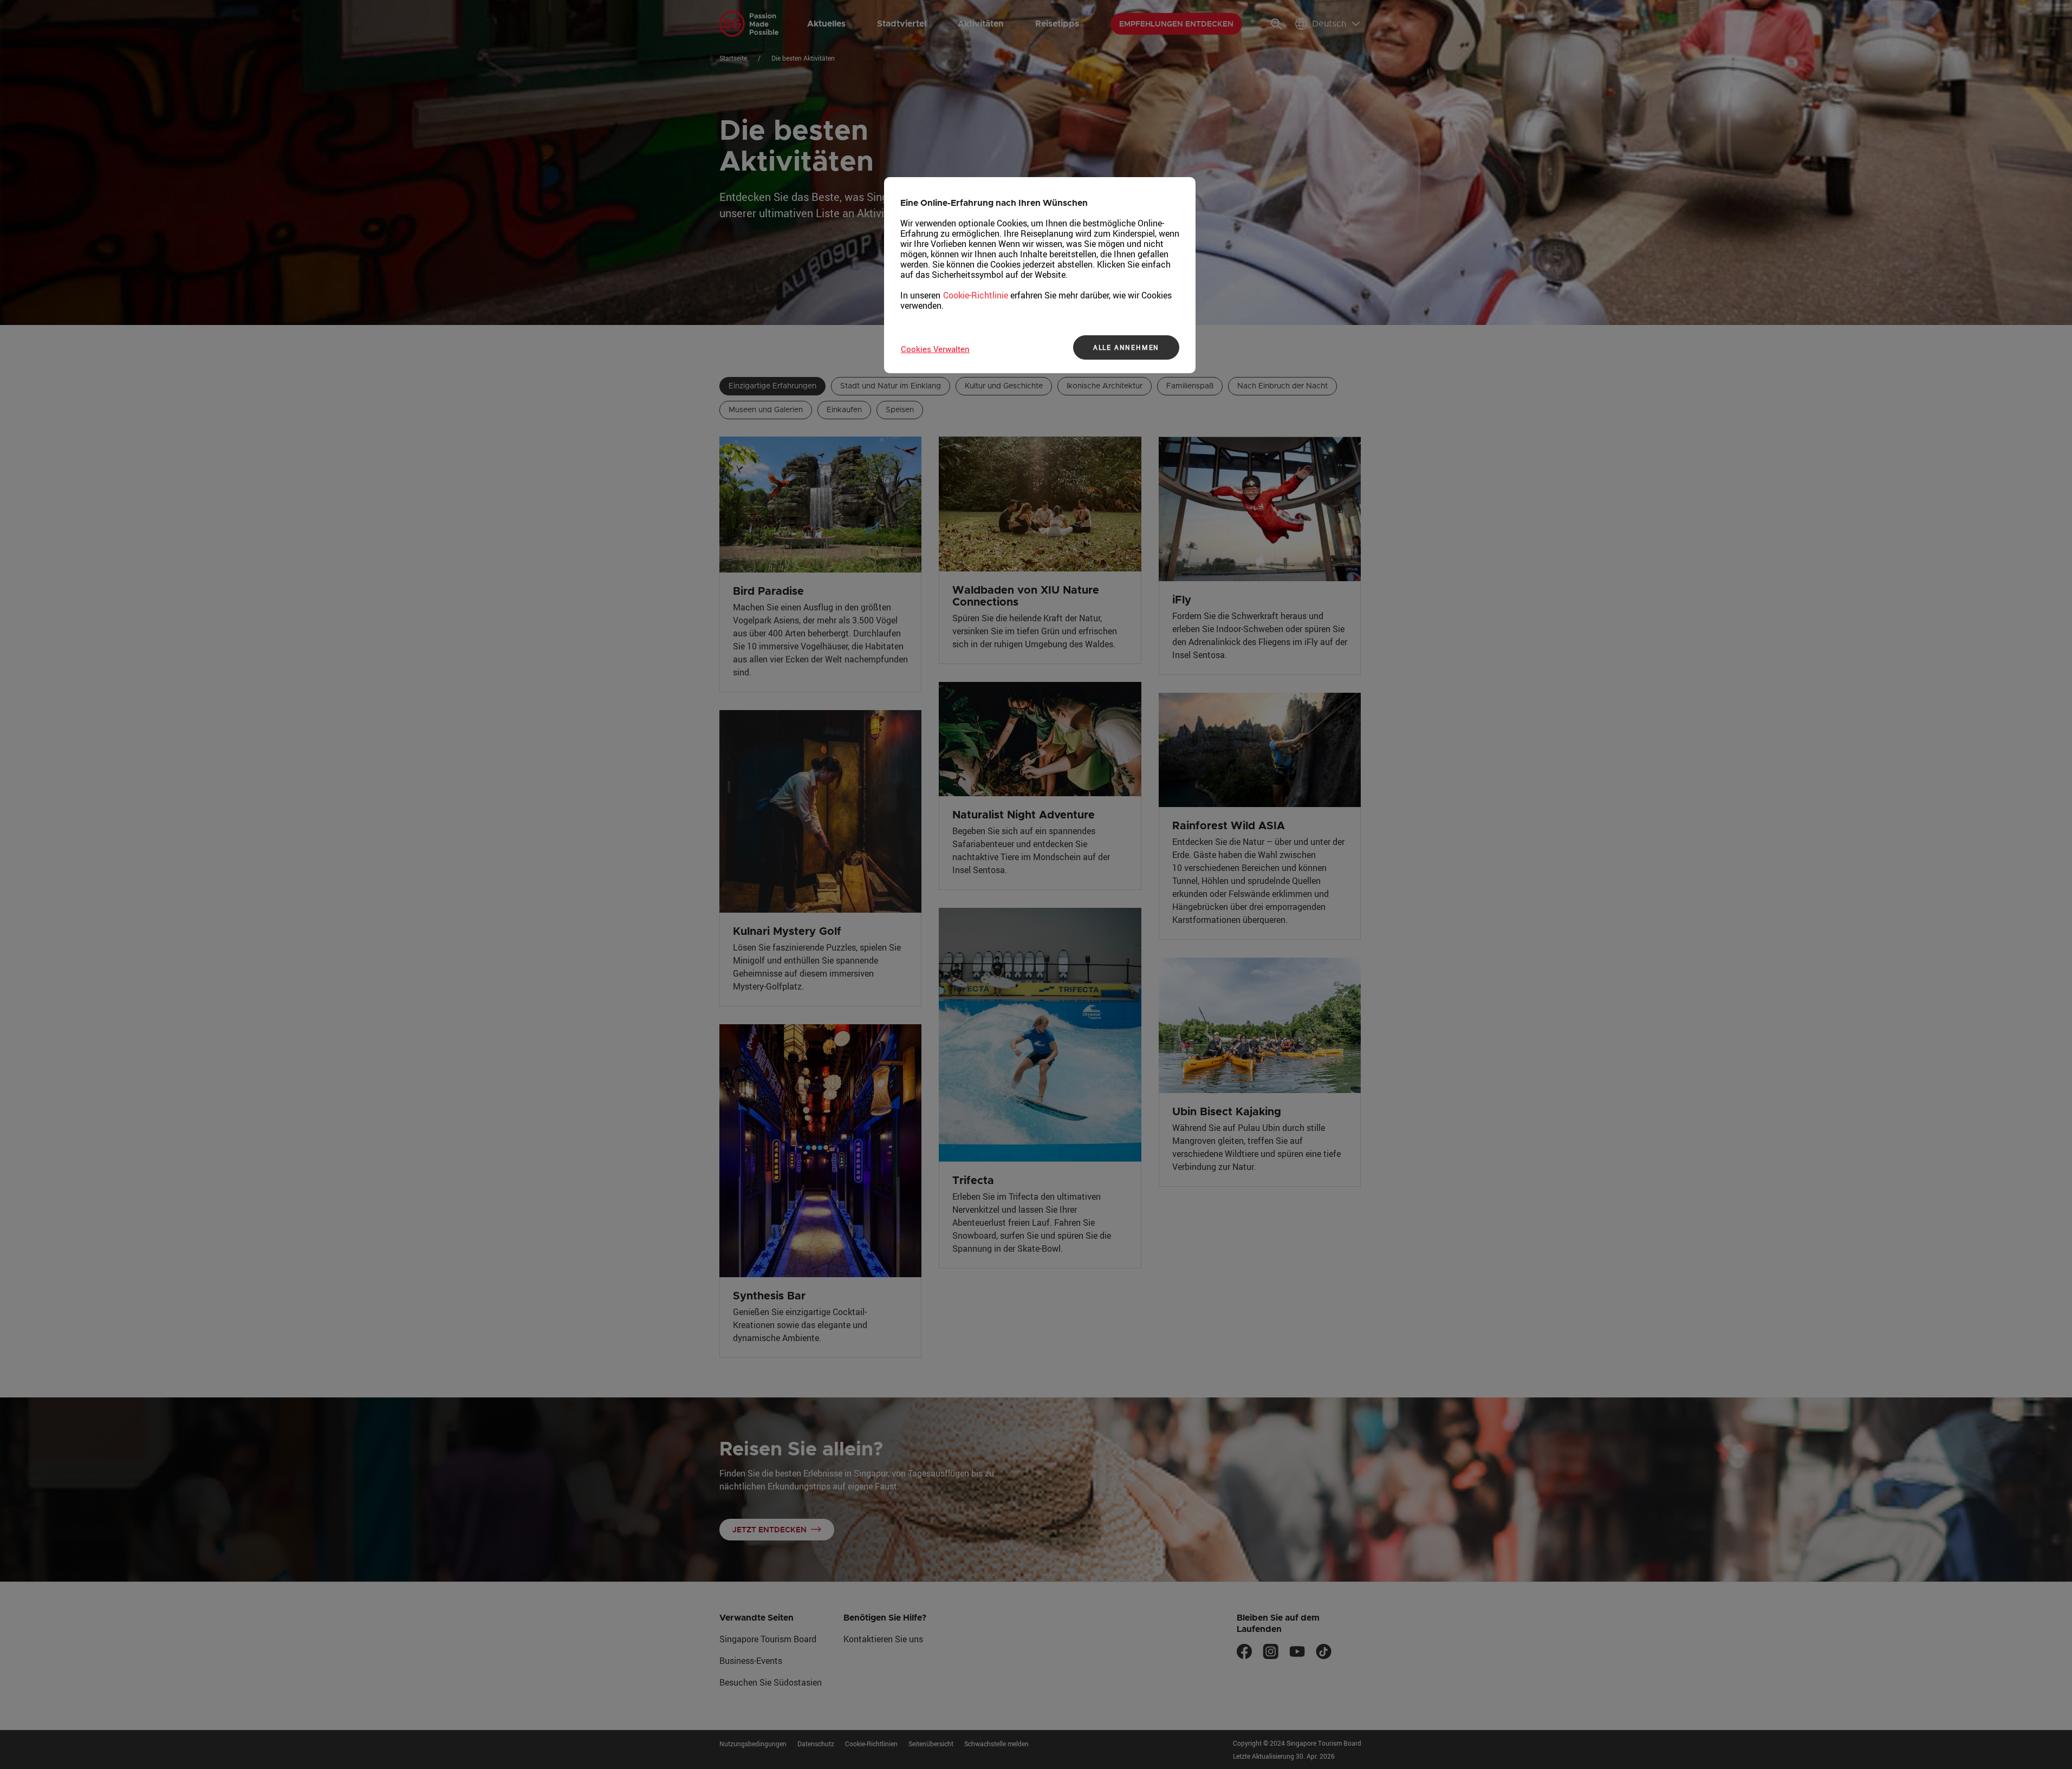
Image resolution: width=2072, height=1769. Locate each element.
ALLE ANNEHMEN (1126, 347)
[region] (1040, 275)
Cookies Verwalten (935, 349)
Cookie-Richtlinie (976, 295)
